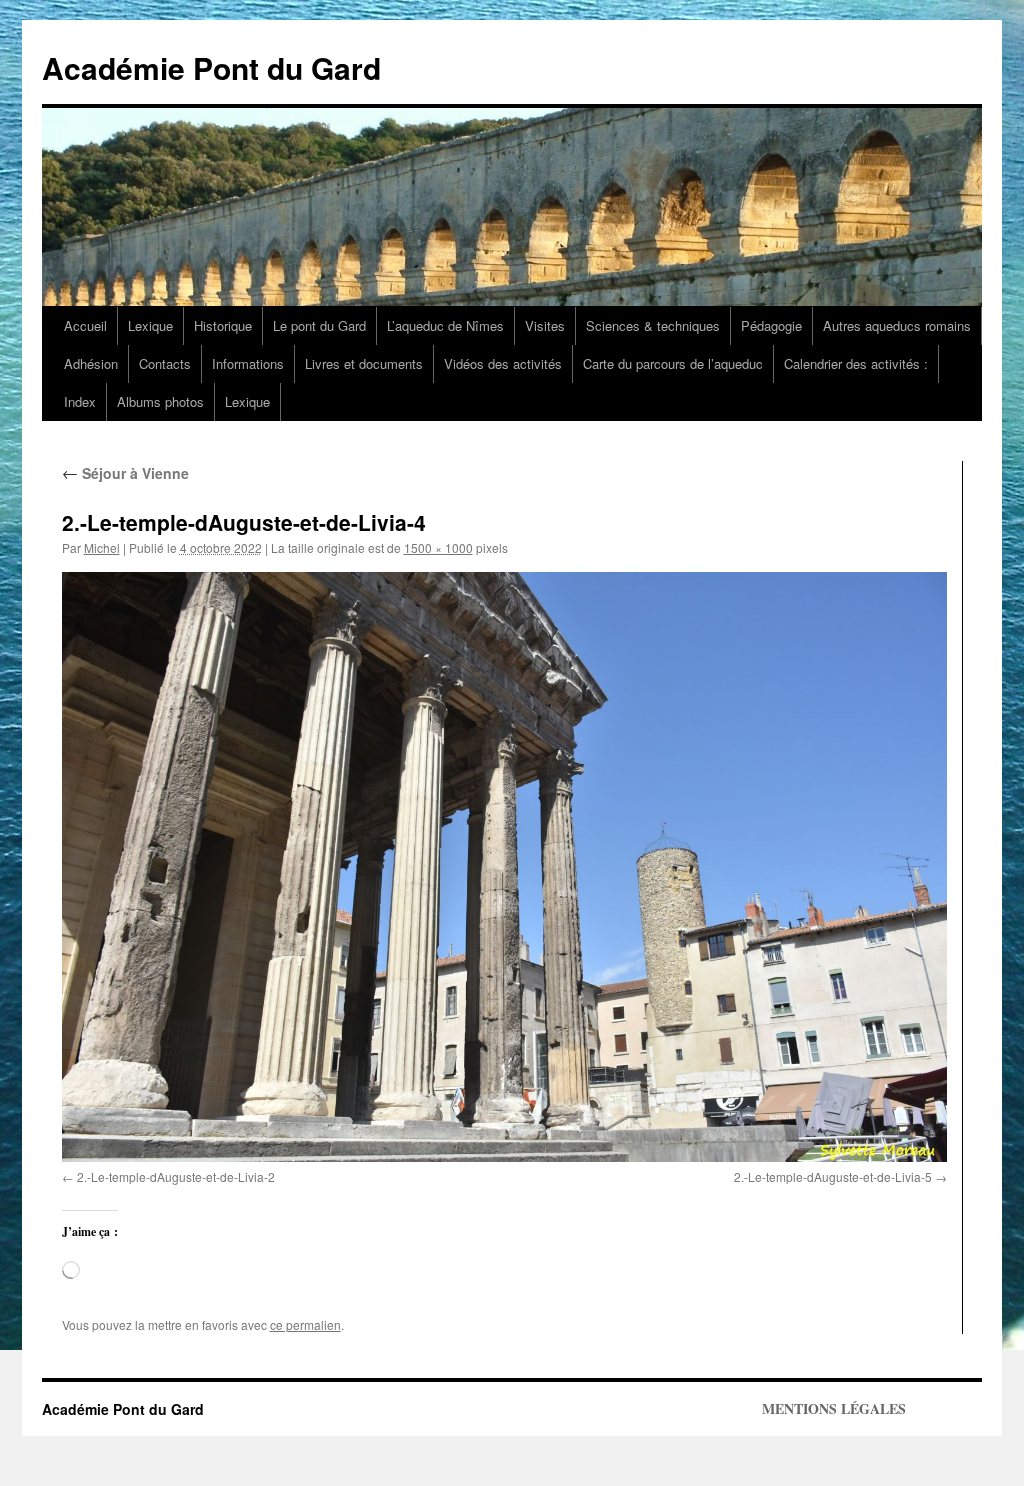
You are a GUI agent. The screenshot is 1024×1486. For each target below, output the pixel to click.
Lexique (150, 325)
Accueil (85, 325)
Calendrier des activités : (856, 363)
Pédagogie (771, 325)
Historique (223, 325)
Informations (248, 363)
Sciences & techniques (653, 325)
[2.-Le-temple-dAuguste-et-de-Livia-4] (504, 867)
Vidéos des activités (503, 363)
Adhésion (91, 363)
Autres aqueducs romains (897, 325)
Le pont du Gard (319, 325)
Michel (102, 547)
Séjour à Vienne (125, 473)
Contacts (165, 363)
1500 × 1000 (438, 547)
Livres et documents (364, 363)
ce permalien (305, 1324)
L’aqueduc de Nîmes (445, 325)
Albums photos (160, 401)
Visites (545, 325)
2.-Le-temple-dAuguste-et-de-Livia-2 (176, 1176)
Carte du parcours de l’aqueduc (673, 363)
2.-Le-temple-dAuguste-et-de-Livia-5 (833, 1176)
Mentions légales (834, 1409)
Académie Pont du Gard (211, 67)
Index (80, 401)
